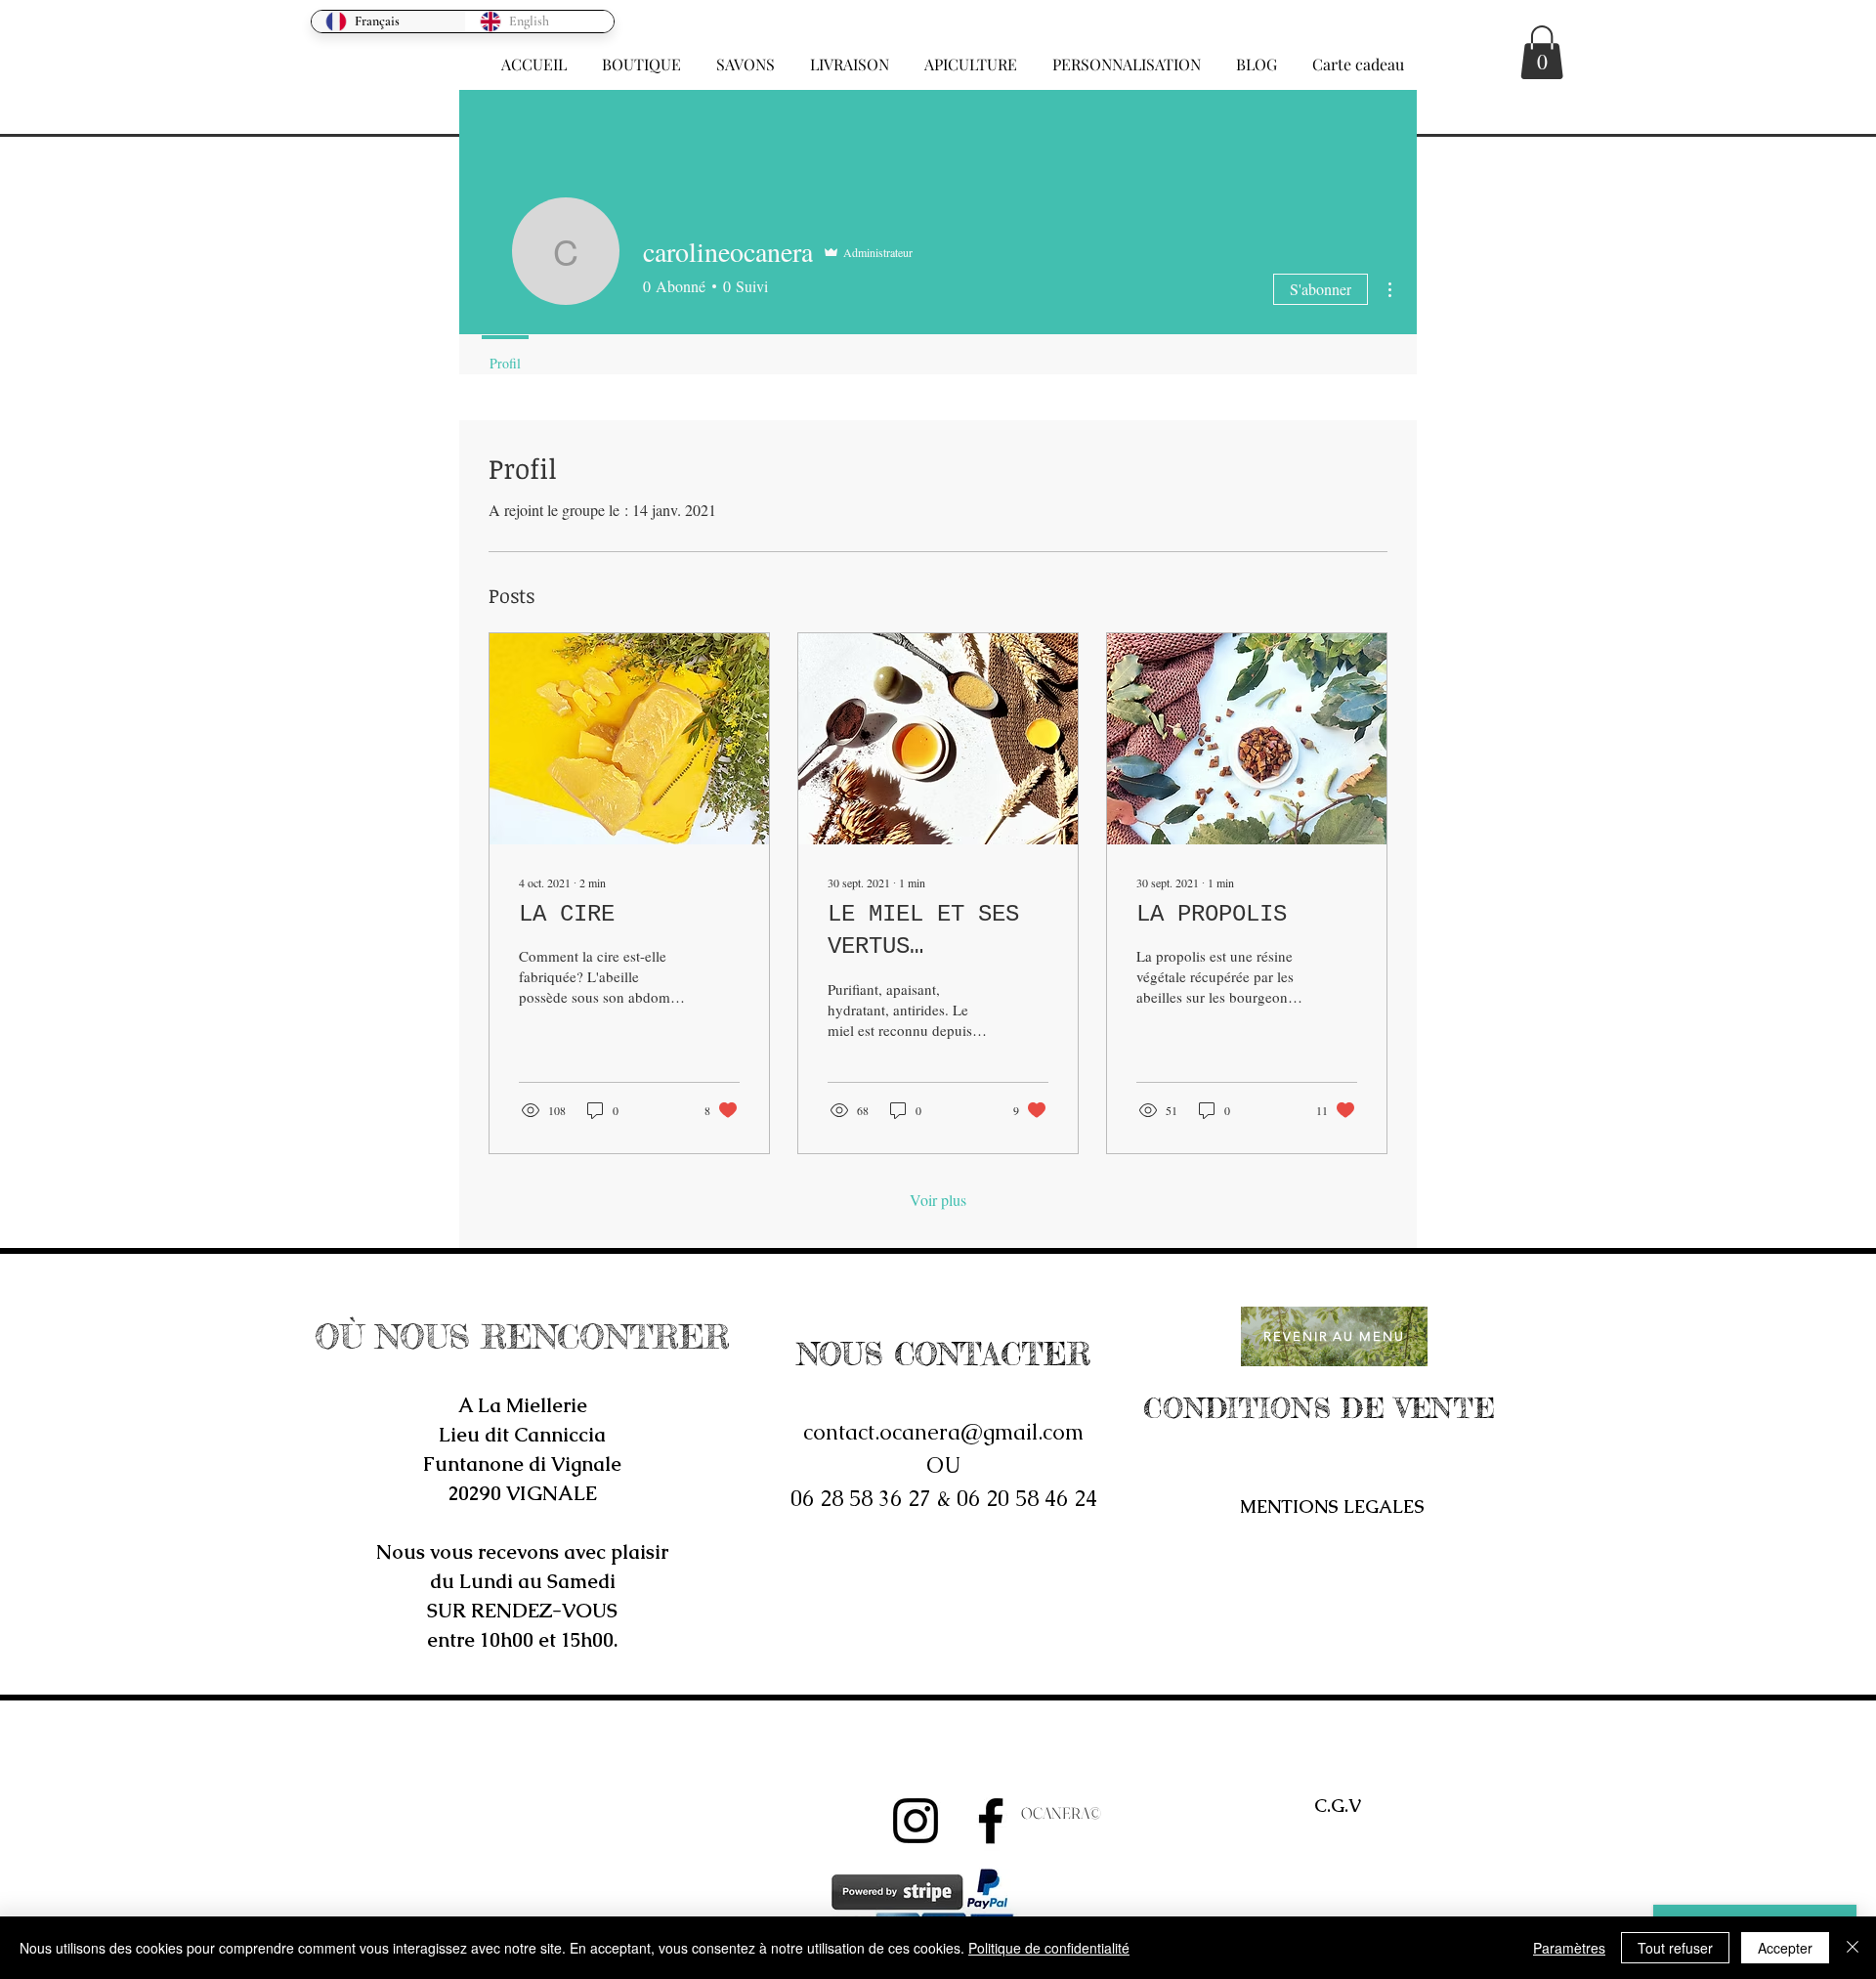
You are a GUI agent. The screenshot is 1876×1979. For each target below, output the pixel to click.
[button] (641, 56)
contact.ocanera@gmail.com (943, 1432)
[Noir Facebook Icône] (991, 1821)
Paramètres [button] (1569, 1948)
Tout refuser (1675, 1948)
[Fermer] (1853, 1948)
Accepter (1785, 1948)
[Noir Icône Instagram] (916, 1821)
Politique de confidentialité (1049, 1948)
